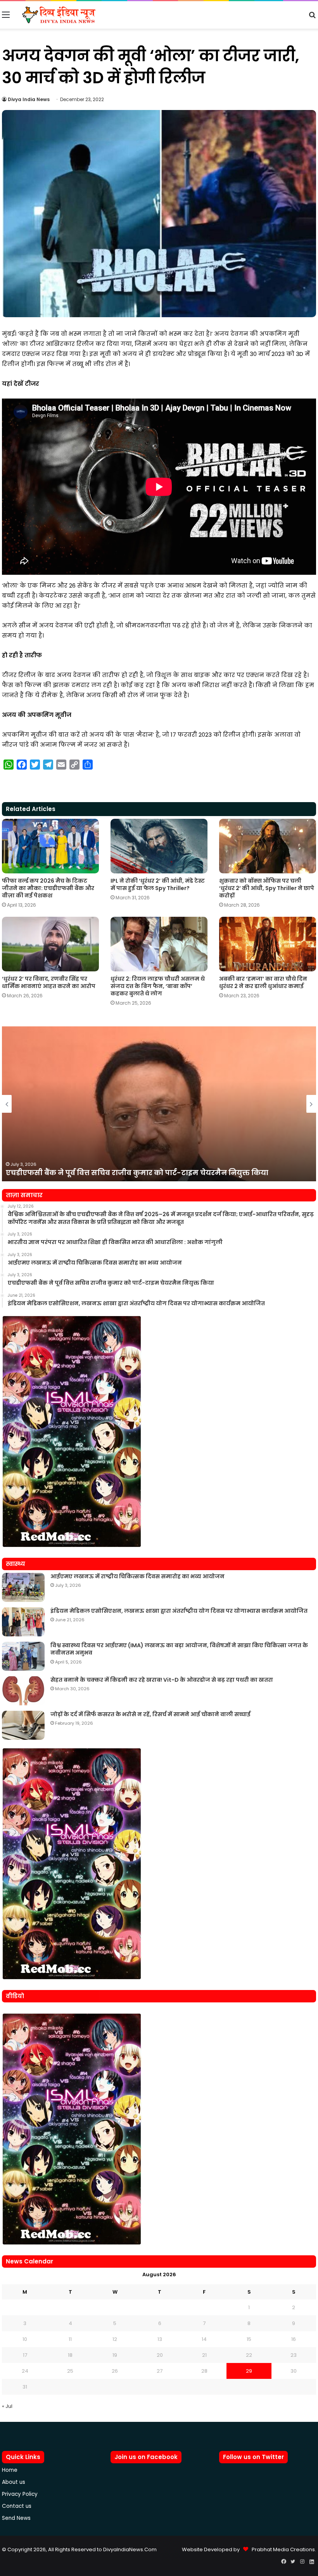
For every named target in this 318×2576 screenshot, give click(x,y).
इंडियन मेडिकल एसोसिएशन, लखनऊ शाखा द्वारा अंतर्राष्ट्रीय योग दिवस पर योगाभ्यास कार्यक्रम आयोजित (179, 1611)
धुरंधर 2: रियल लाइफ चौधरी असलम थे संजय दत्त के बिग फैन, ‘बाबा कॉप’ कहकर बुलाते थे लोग (158, 986)
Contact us (17, 2506)
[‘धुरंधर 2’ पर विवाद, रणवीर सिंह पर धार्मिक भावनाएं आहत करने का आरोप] (50, 944)
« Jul (7, 2406)
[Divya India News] (59, 15)
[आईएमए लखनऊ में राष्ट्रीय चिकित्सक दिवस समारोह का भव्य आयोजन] (23, 1587)
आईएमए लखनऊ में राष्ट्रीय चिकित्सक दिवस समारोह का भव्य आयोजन (137, 1576)
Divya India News (29, 99)
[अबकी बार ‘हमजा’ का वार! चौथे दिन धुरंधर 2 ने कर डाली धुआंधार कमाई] (268, 944)
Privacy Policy (20, 2494)
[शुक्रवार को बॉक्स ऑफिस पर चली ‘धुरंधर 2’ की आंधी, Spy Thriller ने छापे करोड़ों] (268, 846)
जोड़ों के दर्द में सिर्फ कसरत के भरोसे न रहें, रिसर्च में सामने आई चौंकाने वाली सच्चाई (150, 1714)
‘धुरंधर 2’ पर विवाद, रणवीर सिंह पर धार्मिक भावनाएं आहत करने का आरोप (49, 982)
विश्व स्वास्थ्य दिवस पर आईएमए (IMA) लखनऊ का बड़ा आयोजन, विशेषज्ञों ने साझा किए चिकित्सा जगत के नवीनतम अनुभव (179, 1649)
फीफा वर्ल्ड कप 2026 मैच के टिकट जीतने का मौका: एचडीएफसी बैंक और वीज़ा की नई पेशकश (48, 888)
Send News (16, 2518)
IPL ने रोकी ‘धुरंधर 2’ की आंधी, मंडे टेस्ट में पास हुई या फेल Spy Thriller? (158, 884)
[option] (159, 1104)
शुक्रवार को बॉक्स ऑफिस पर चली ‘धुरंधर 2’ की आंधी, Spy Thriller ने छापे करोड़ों (267, 888)
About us (14, 2482)
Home (10, 2470)
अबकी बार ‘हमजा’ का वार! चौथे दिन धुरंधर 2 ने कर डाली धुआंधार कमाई (263, 982)
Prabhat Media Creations (282, 2549)
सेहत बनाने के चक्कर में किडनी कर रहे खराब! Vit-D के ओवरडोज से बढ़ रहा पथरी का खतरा (162, 1680)
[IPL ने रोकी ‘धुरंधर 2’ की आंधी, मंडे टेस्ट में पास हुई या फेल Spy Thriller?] (159, 846)
